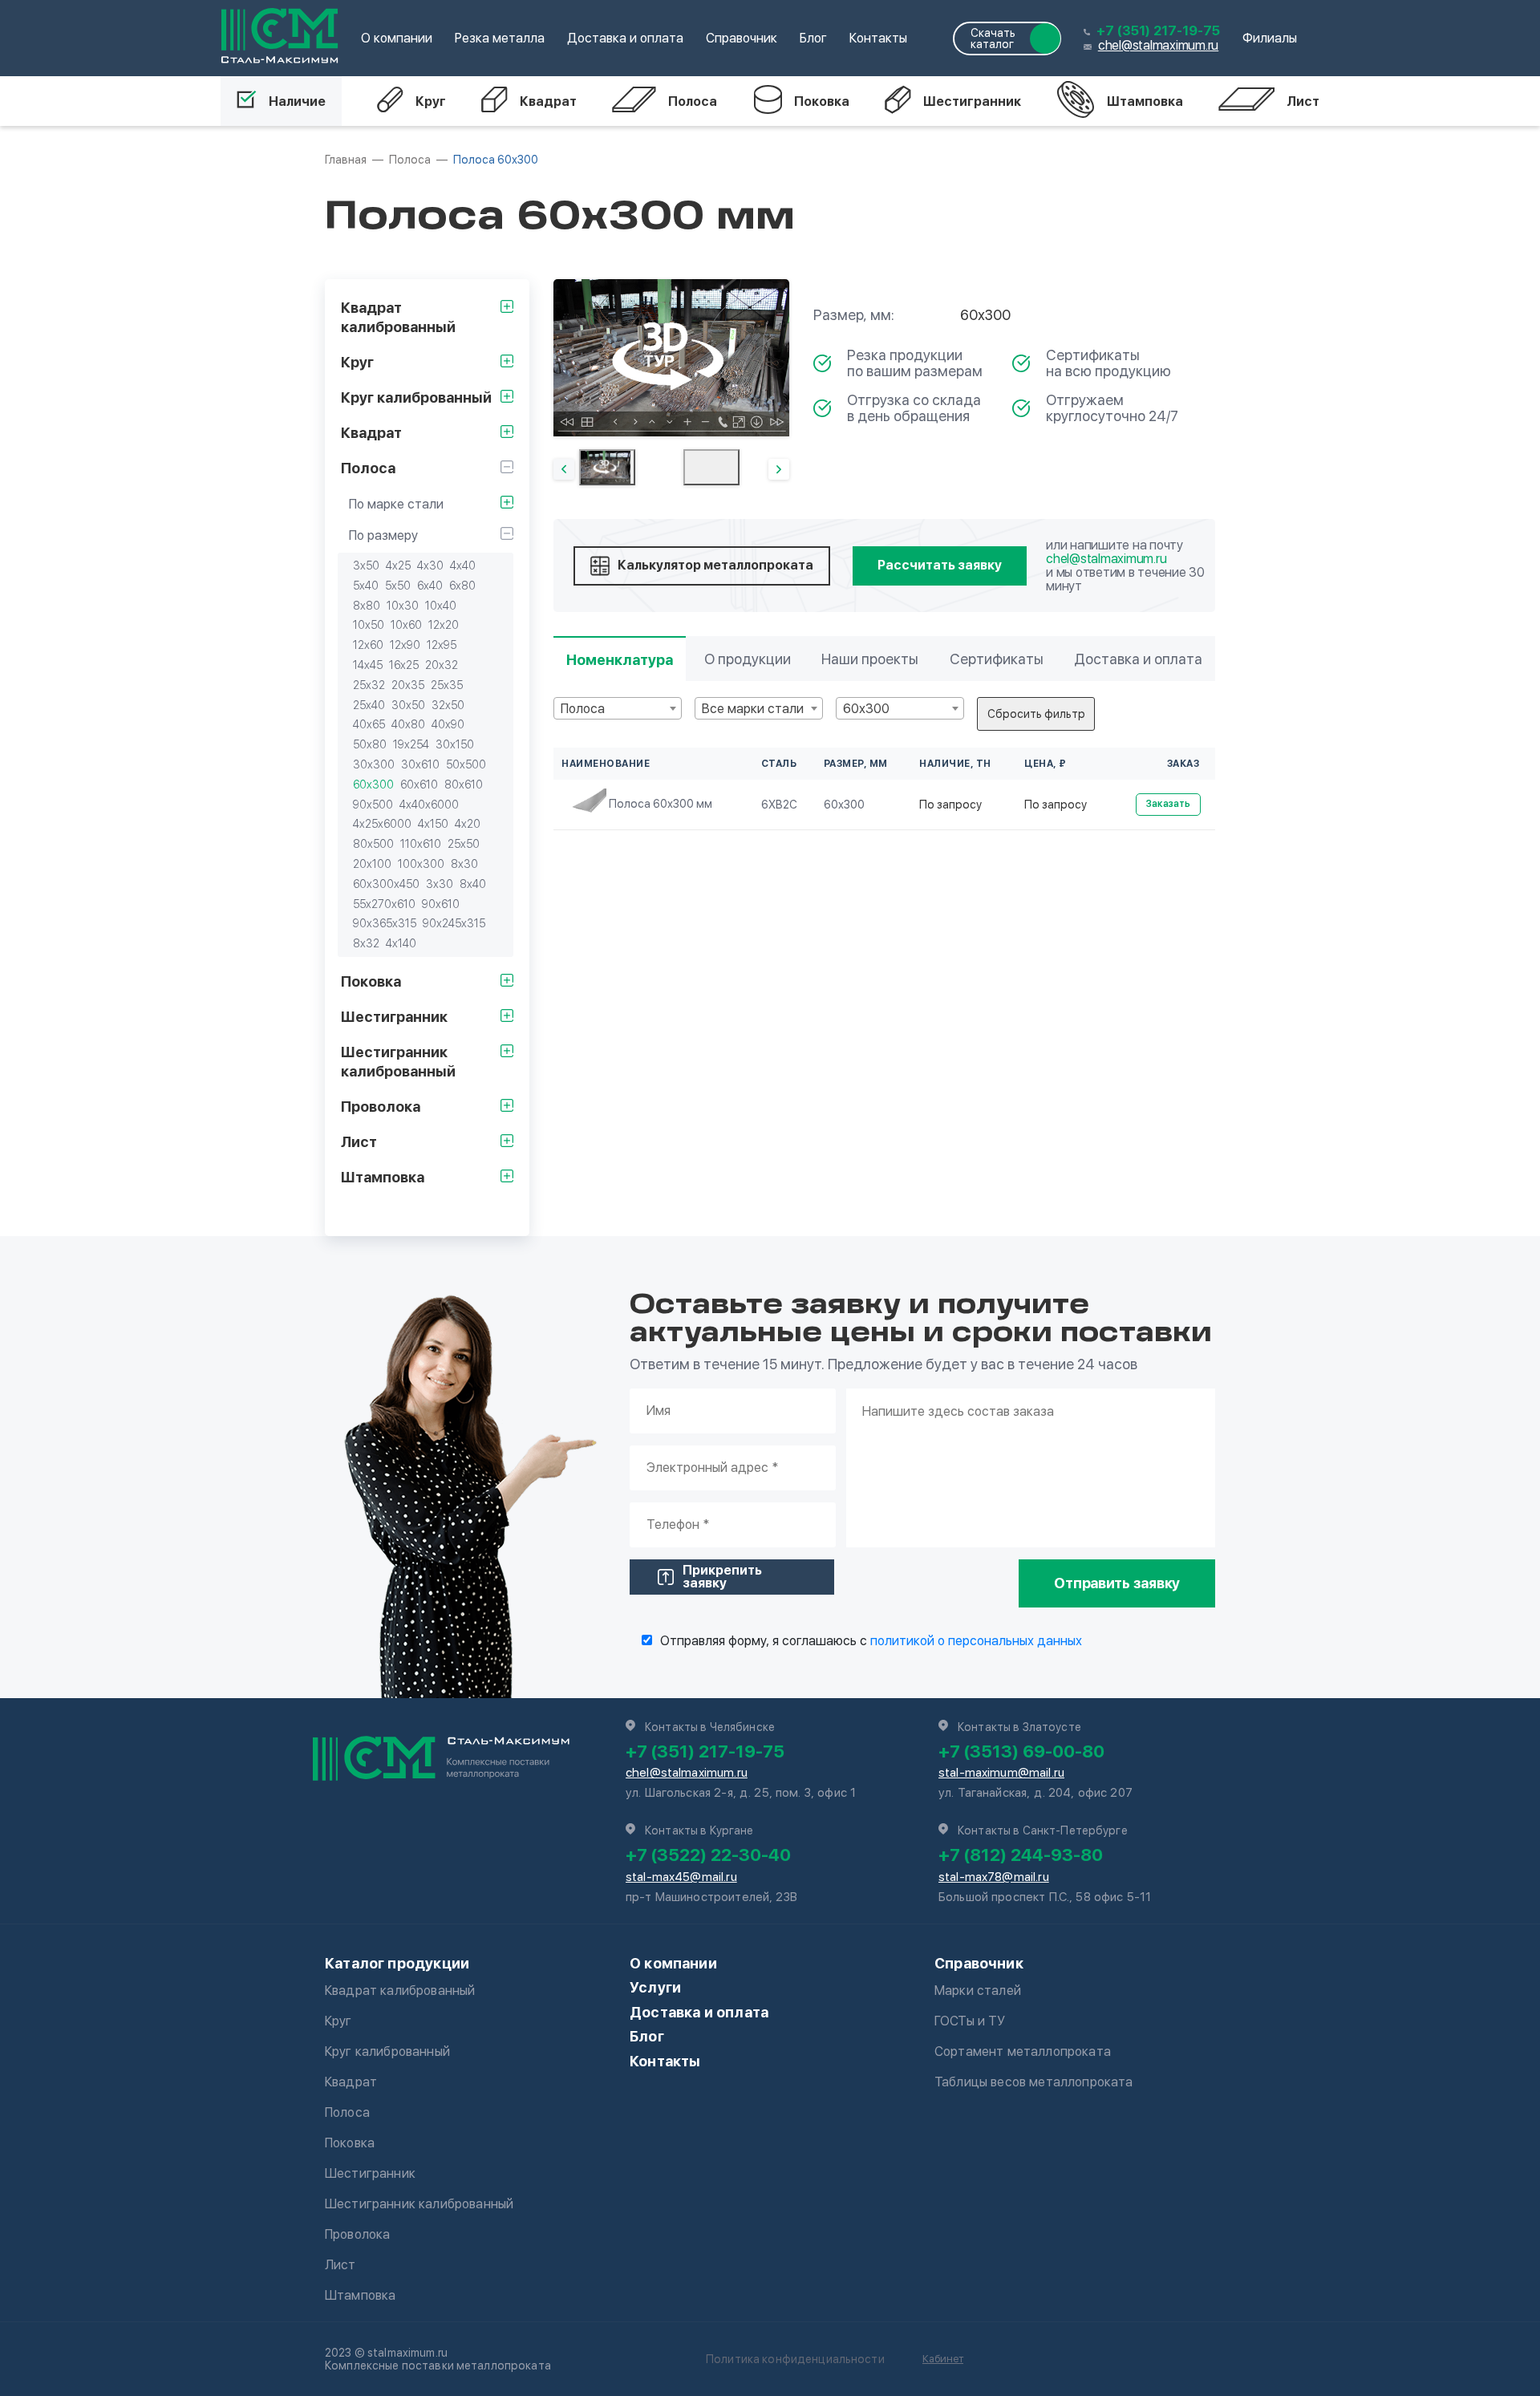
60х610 (419, 784)
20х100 (372, 864)
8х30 (464, 864)
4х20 (468, 824)
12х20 (444, 625)
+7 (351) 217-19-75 (1158, 31)
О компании (397, 38)
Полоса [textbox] (583, 709)
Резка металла (500, 38)
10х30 (403, 606)
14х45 (368, 665)
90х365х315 (385, 923)
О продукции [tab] (748, 659)
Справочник (742, 38)
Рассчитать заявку (940, 565)
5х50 (398, 586)
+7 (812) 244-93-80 (1021, 1855)
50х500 (466, 764)
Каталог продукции (397, 1963)
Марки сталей (978, 1991)
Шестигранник (972, 101)
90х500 (373, 805)
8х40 (473, 884)
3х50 (366, 566)
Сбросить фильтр (1036, 714)
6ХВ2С (779, 805)
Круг (431, 101)
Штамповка (1145, 101)
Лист (1303, 101)
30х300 (374, 764)
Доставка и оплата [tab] (1138, 659)
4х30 (430, 566)
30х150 (455, 744)
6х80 (462, 586)
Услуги (655, 1987)
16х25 (404, 665)
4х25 (398, 566)
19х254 (411, 744)
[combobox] (618, 708)
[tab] (607, 467)
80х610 (464, 784)
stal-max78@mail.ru (994, 1877)
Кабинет (943, 2359)
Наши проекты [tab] (870, 659)
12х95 (442, 645)
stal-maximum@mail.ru (1001, 1773)
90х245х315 (454, 923)
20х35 (408, 685)
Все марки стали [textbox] (753, 709)
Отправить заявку (1117, 1583)
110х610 (421, 844)
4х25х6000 (382, 824)
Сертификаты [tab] (997, 659)
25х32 (369, 685)
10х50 (369, 625)
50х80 (370, 744)
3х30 (440, 884)
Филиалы (1270, 38)
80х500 (373, 844)
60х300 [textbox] (866, 709)
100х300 (421, 864)
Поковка (822, 101)
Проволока (357, 2234)
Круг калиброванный (387, 2051)
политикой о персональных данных (976, 1641)
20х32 (442, 665)
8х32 (366, 943)
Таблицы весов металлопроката (1033, 2082)
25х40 (369, 705)
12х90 (405, 645)
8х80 (367, 606)
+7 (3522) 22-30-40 (708, 1855)
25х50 (464, 844)
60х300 (373, 784)
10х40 (441, 606)
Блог (813, 38)
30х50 (408, 705)
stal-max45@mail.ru (681, 1877)
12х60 (368, 645)
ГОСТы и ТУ (970, 2021)
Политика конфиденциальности (795, 2359)
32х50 (448, 705)
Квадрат (548, 101)
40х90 (448, 724)
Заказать (1168, 804)
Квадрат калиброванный (400, 1991)
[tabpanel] (671, 358)
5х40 (366, 586)
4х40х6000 (429, 805)
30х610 (420, 764)
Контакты (878, 38)
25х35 (447, 685)
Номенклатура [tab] (620, 660)
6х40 (430, 586)
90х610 (441, 904)
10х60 (406, 625)
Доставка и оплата (625, 38)
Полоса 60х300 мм (661, 804)
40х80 (408, 724)
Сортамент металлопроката (1023, 2051)
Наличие (297, 101)
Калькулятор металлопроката (715, 565)
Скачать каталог (993, 39)
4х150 (433, 824)
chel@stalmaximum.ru (1158, 45)
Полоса (693, 101)
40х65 (369, 724)
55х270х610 (384, 904)
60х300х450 (386, 884)
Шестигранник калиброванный (419, 2204)
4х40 (463, 566)
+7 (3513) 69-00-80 (1021, 1751)
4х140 (401, 943)
